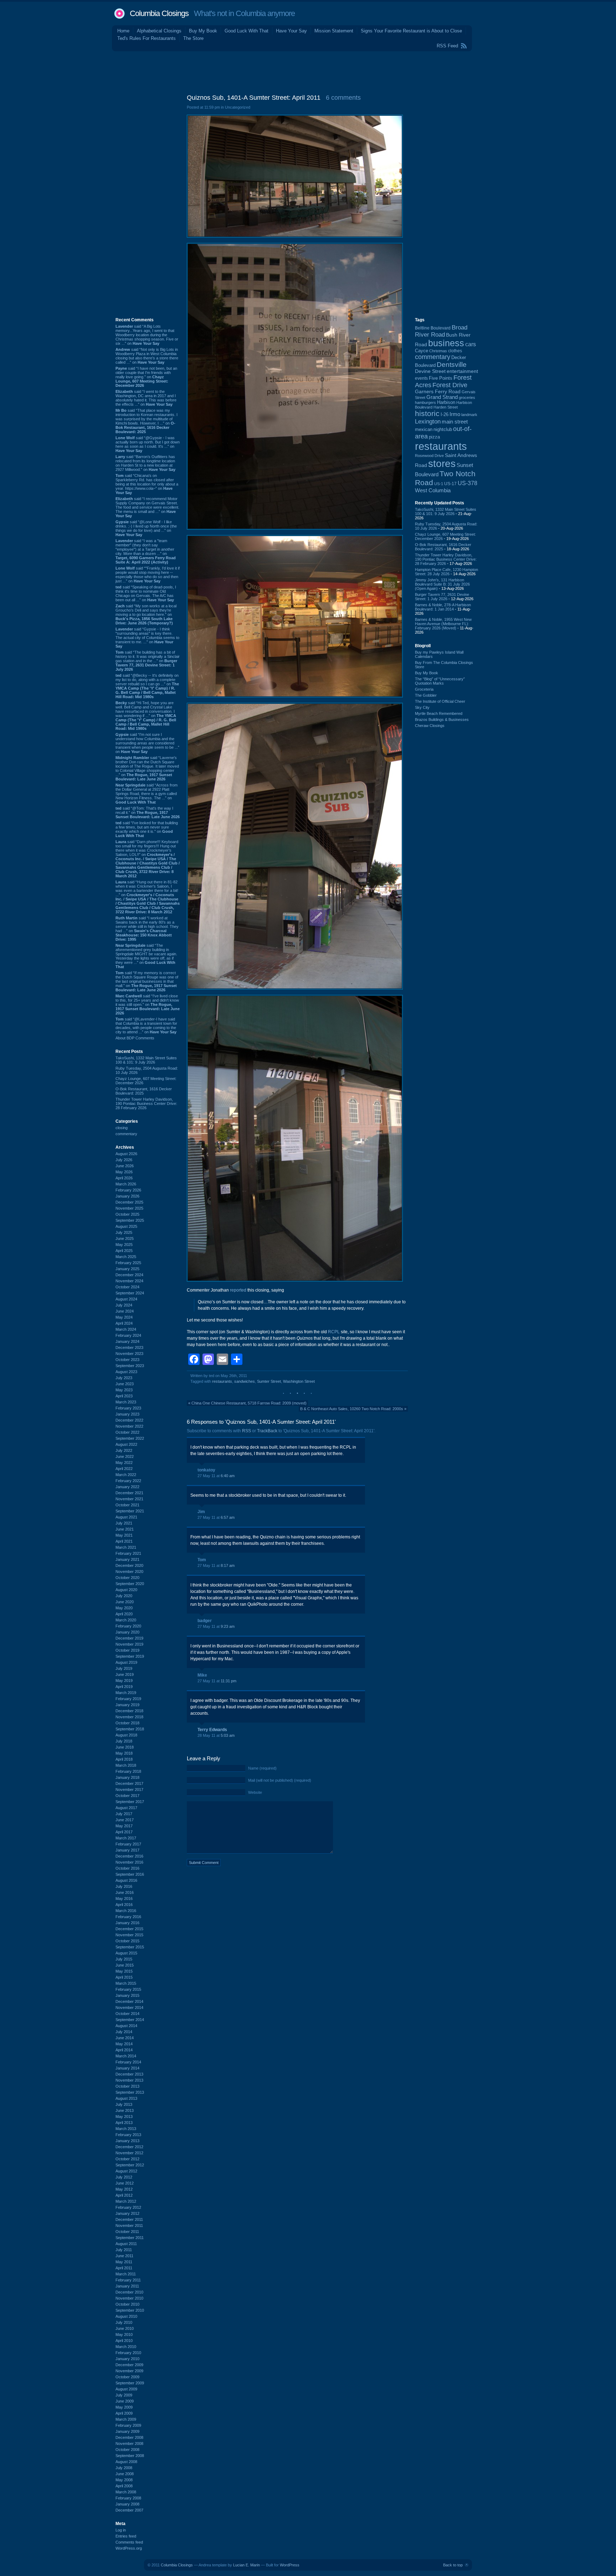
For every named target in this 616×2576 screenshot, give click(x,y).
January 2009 (127, 2431)
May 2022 (124, 1463)
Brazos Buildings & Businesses (442, 720)
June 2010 (125, 2328)
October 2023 (127, 1360)
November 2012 (129, 2153)
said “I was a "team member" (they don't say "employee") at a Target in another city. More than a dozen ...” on (146, 551)
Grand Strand (442, 397)
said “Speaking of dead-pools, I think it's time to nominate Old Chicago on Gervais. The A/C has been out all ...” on (146, 593)
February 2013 (128, 2135)
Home (123, 31)
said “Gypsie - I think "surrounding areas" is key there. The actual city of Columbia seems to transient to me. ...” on (147, 638)
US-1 (439, 484)
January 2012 (127, 2213)
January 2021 (127, 1559)
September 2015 (130, 1947)
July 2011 (124, 2250)
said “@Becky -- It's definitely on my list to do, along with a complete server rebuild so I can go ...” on (147, 686)
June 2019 (125, 1674)
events (421, 378)
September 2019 (130, 1656)
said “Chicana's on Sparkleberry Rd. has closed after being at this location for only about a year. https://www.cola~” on (147, 484)
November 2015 (129, 1935)
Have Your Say (291, 31)
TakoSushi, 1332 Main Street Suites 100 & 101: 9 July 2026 (146, 1060)
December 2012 (129, 2147)
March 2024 (126, 1329)
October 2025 (127, 1214)
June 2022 (125, 1456)
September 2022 (130, 1438)
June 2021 (125, 1529)
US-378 (468, 483)
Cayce (422, 351)
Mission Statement (334, 31)
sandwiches (245, 1381)
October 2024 (127, 1287)
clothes (455, 351)
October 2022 (127, 1432)
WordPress (290, 2565)
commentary (126, 1134)
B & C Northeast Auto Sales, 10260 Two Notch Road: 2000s (352, 1409)
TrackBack (267, 1431)
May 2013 (124, 2117)
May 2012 (124, 2189)
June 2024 (125, 1311)
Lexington (428, 422)
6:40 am (228, 1476)
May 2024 (124, 1317)
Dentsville (452, 365)
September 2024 (130, 1293)
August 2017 (126, 1808)
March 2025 (126, 1257)
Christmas (438, 351)
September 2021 (130, 1511)
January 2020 (127, 1632)
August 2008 (126, 2462)
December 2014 (129, 2001)
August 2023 (126, 1372)
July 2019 (124, 1668)
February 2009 (128, 2425)
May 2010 (124, 2334)
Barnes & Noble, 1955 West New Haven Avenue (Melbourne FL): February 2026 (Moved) (443, 624)
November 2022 (129, 1426)
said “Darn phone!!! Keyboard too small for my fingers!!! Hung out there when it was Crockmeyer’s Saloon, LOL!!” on (148, 859)
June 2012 (125, 2183)
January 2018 (127, 1777)
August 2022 (126, 1444)
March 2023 (126, 1402)
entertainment (462, 371)
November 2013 (129, 2080)
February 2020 (128, 1626)
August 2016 (126, 1880)
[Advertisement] (308, 71)
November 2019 (129, 1644)
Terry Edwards (212, 1730)
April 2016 (124, 1905)
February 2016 (128, 1917)
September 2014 (130, 2020)
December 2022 (129, 1420)
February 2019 (128, 1699)
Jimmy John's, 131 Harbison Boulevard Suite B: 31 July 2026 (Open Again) (442, 584)
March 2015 (126, 1983)
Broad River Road (441, 331)
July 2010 (124, 2322)
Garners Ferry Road (438, 392)
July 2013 (124, 2104)
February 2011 (128, 2280)
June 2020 (125, 1602)
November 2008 (129, 2443)
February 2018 (128, 1771)
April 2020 (124, 1614)
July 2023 (124, 1378)
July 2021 (124, 1523)
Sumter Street (269, 1381)
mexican (424, 430)
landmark (469, 415)
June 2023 (125, 1384)
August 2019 (126, 1662)
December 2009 (129, 2365)
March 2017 (126, 1838)
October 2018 (127, 1723)
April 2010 (124, 2341)
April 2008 (124, 2486)
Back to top (453, 2565)
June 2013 (125, 2110)
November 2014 (129, 2008)
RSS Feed (447, 46)
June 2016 (125, 1892)
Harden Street (446, 407)
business (446, 343)
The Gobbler (426, 695)
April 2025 (124, 1251)
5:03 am (228, 1735)
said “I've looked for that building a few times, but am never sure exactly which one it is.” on (147, 829)
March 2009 (126, 2419)
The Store (193, 38)
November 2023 (129, 1354)
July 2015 (124, 1959)
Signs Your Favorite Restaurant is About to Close (411, 31)
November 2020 (129, 1572)
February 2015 (128, 1989)
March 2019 (126, 1693)
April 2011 (124, 2268)
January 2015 (127, 1995)
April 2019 (124, 1687)
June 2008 (125, 2474)
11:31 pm (229, 1681)
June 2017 (125, 1820)
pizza (434, 437)
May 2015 (124, 1971)
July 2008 (124, 2468)
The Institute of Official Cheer (440, 701)
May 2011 (124, 2262)
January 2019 (127, 1705)
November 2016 (129, 1862)
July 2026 (124, 1160)
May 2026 (124, 1172)
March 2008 (126, 2492)
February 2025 (128, 1263)
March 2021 (126, 1547)
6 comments (343, 98)
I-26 (445, 415)
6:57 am (228, 1517)
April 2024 (124, 1323)
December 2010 (129, 2292)
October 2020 (127, 1578)
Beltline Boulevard (433, 328)
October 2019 (127, 1650)
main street (455, 422)
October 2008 (127, 2450)
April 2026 (124, 1178)
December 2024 (129, 1275)
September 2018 (130, 1729)
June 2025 (125, 1238)
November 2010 (129, 2298)
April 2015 (124, 1977)
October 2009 (127, 2377)
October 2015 (127, 1941)
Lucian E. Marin (247, 2565)
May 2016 (124, 1899)
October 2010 (127, 2304)
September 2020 (130, 1584)
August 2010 (126, 2316)
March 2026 (126, 1184)
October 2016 (127, 1868)
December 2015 (129, 1929)
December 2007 (129, 2510)
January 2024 (127, 1341)
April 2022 (124, 1469)
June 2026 (125, 1166)
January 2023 (127, 1414)
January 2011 (127, 2286)
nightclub (443, 430)
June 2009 (125, 2401)
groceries (467, 398)
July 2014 (124, 2032)
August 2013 (126, 2098)
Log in (121, 2530)
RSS (247, 1431)
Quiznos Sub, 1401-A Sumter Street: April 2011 (254, 98)
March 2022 (126, 1475)
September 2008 (130, 2456)
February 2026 (128, 1190)
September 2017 (130, 1802)
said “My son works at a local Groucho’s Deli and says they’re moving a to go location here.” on (146, 614)
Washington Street (299, 1381)
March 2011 (126, 2274)
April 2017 (124, 1832)
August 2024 (126, 1299)
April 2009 (124, 2413)
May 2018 (124, 1753)
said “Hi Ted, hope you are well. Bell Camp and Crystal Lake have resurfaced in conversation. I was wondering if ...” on (146, 716)
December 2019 (129, 1638)
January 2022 (127, 1487)
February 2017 (128, 1844)
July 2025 (124, 1232)
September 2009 (130, 2383)
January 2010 (127, 2359)
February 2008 (128, 2498)
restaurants (222, 1381)
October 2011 (127, 2232)
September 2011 (130, 2238)
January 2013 (127, 2141)
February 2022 (128, 1481)
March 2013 (126, 2129)
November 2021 (129, 1499)
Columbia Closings (159, 13)
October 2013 (127, 2086)
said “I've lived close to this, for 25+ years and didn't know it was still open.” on (148, 1004)
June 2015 (125, 1965)
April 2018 (124, 1759)
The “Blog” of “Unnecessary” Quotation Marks (440, 681)
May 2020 (124, 1608)
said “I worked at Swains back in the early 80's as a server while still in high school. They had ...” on (147, 929)
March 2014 (126, 2056)
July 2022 (124, 1450)
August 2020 (126, 1590)
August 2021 (126, 1517)
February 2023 (128, 1408)
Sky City (422, 707)
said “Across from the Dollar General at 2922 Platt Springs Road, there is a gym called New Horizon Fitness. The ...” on (147, 794)
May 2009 (124, 2407)
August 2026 (126, 1154)
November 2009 (129, 2371)
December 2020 (129, 1565)
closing (122, 1128)
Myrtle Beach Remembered (439, 713)
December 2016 (129, 1856)
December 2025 (129, 1202)
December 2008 (129, 2437)
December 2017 (129, 1783)
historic (427, 414)
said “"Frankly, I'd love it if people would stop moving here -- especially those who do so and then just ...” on (148, 575)
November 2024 (129, 1281)
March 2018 (126, 1765)
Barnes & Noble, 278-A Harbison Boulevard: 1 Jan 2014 (443, 607)
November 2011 (129, 2226)
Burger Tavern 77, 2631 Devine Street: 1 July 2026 (442, 597)
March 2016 (126, 1911)
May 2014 (124, 2044)
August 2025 (126, 1226)
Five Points (441, 378)
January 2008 (127, 2504)
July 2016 (124, 1886)
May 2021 (124, 1535)
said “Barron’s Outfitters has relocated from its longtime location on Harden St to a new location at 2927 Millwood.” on (145, 463)
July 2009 (124, 2395)
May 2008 (124, 2480)
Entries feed (126, 2536)
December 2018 (129, 1711)
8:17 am (228, 1565)
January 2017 (127, 1850)
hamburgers (425, 402)
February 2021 (128, 1553)
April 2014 (124, 2050)
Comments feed (129, 2542)
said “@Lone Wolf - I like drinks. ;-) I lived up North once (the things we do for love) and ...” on (146, 528)
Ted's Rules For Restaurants (147, 38)
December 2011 (129, 2219)
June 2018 (125, 1747)
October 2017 (127, 1796)
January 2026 (127, 1196)
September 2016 (130, 1874)
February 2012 (128, 2207)
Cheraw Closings (430, 726)
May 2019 (124, 1681)
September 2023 (130, 1366)
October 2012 (127, 2159)
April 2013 (124, 2123)
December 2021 (129, 1493)
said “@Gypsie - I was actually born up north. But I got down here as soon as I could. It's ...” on (148, 444)
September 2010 (130, 2310)
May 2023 (124, 1390)
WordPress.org (129, 2548)
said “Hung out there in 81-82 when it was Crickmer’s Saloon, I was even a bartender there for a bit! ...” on (148, 897)
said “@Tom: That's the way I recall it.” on (148, 812)
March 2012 (126, 2201)
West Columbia (433, 490)
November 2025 (129, 1208)
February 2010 (128, 2353)
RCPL (334, 1332)
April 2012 (124, 2195)
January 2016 (127, 1923)
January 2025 (127, 1269)
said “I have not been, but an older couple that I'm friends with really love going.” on (146, 377)
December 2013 (129, 2074)
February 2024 (128, 1335)
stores (442, 464)
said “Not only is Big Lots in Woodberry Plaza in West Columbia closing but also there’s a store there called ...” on (147, 356)
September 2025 (130, 1220)
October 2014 (127, 2014)
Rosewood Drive (429, 456)
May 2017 (124, 1826)
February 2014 (128, 2062)
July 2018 (124, 1741)
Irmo (455, 414)
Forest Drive (450, 385)
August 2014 (126, 2026)
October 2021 (127, 1505)
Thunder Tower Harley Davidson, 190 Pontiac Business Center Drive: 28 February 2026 (146, 1103)
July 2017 (124, 1814)
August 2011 (126, 2244)
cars (471, 344)
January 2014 (127, 2068)
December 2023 (129, 1347)
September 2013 (130, 2092)
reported (238, 1290)
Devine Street (430, 371)
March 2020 (126, 1620)
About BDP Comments (135, 1038)
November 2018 (129, 1717)
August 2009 (126, 2389)
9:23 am (228, 1626)
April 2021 (124, 1541)
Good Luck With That (247, 31)
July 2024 (124, 1305)
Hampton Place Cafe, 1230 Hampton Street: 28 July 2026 (446, 572)
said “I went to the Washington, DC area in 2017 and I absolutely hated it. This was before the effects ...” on (146, 398)
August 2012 (126, 2171)
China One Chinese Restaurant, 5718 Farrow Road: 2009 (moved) (249, 1403)
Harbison (446, 402)
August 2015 (126, 1953)
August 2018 (126, 1735)
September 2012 (130, 2165)
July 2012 (124, 2177)
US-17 (450, 484)
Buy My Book (203, 31)
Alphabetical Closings (159, 31)
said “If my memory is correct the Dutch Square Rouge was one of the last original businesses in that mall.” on (147, 981)
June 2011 (124, 2256)
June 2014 (125, 2038)
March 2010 (126, 2347)
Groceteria (424, 689)
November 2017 (129, 1790)
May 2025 (124, 1245)
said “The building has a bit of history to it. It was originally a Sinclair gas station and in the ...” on (148, 661)
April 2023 (124, 1396)
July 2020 (124, 1596)
